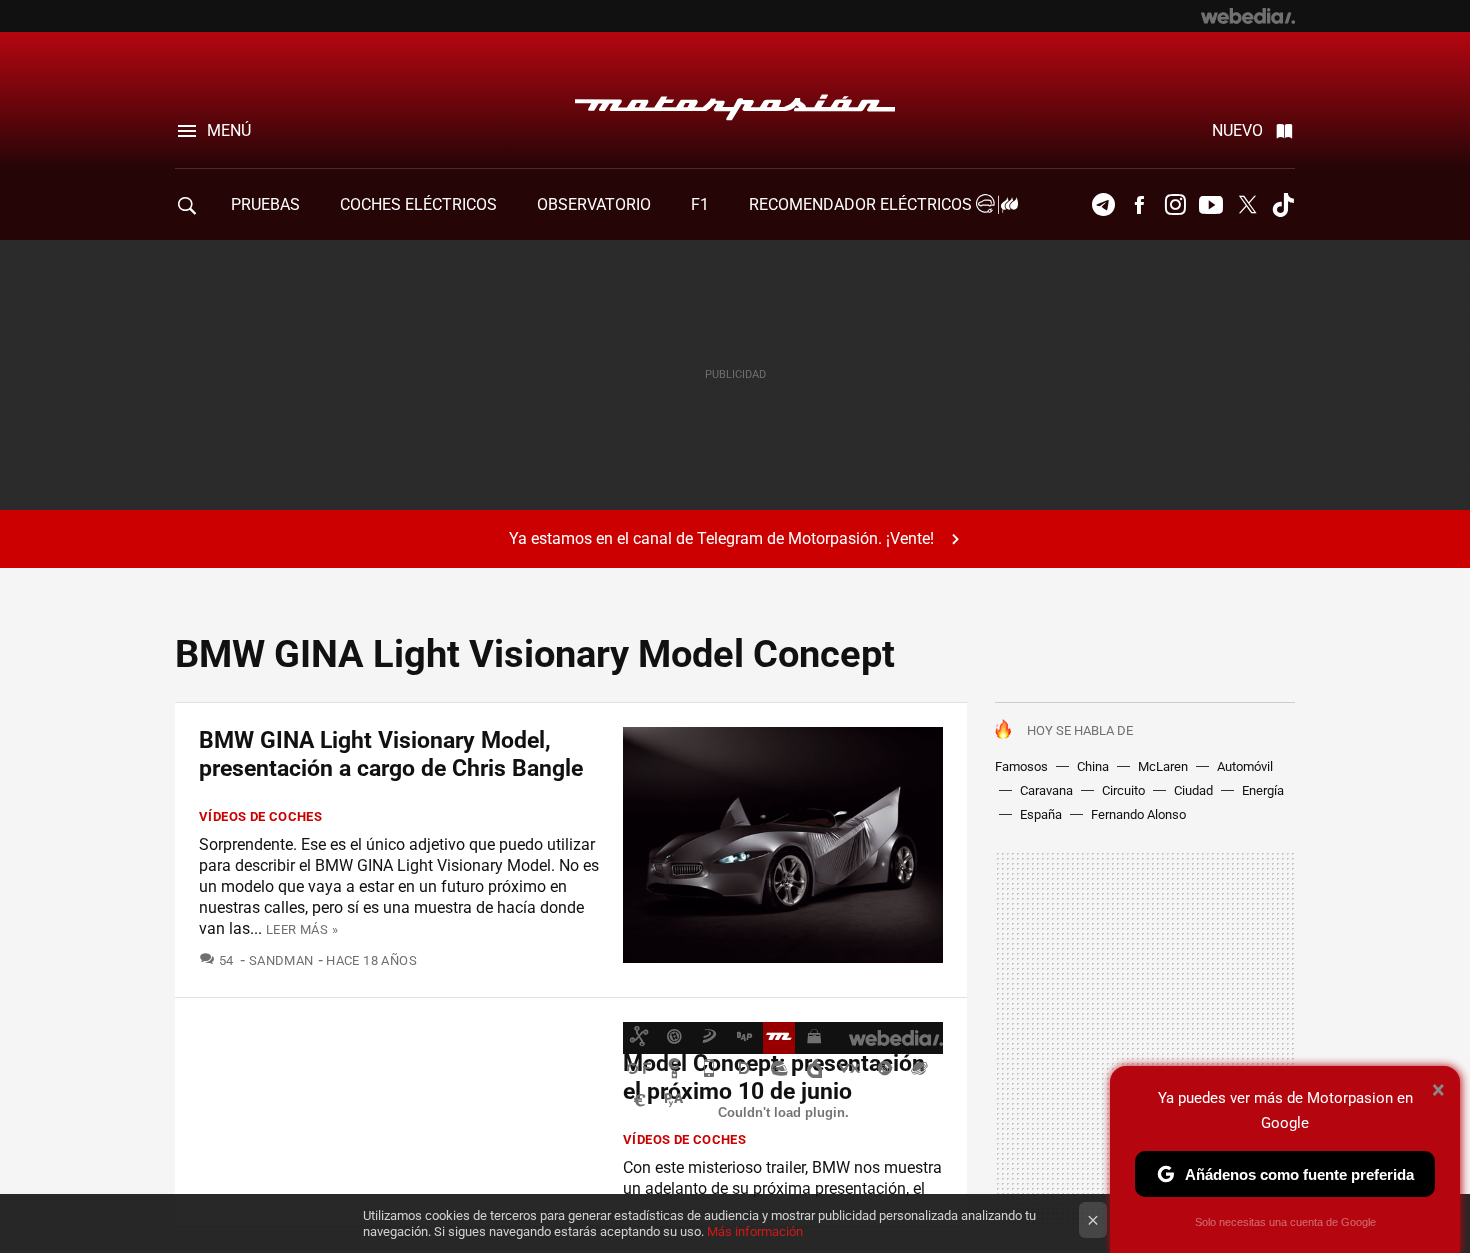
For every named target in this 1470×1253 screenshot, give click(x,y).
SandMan (281, 960)
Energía (1263, 790)
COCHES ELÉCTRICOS (418, 204)
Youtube (1211, 205)
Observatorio (594, 204)
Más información (755, 1231)
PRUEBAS (265, 204)
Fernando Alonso (1138, 814)
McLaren (1163, 766)
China (1093, 766)
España (1041, 814)
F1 (700, 204)
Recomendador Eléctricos (862, 204)
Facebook (1139, 205)
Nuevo (1237, 130)
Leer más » (302, 929)
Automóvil (1245, 766)
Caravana (1046, 790)
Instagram (1175, 205)
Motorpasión (735, 102)
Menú (229, 130)
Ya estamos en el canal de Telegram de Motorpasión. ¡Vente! (721, 538)
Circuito (1123, 790)
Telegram (1103, 205)
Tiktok (1283, 205)
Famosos (1021, 766)
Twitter (1247, 205)
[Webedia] (1248, 16)
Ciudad (1193, 790)
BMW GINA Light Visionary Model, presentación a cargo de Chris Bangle (391, 754)
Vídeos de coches (260, 816)
